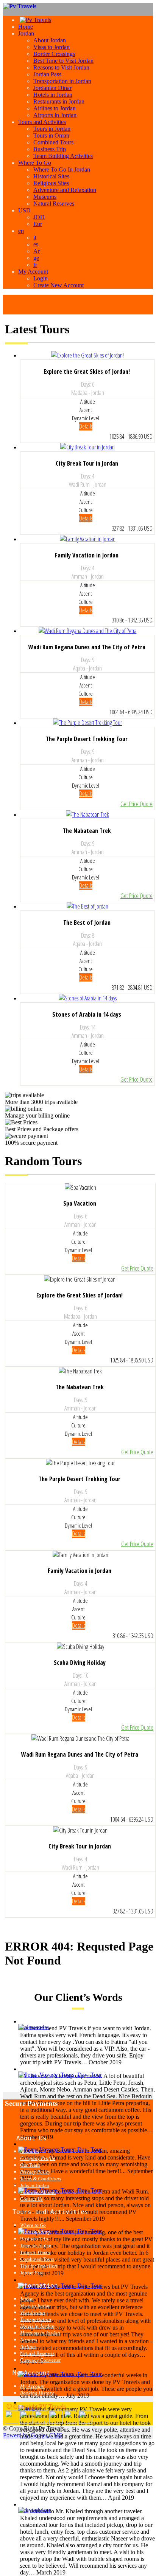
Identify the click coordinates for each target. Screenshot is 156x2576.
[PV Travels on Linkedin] (12, 2422)
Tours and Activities (42, 122)
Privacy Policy (35, 2172)
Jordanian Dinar (52, 88)
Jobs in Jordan (35, 2185)
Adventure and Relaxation (65, 190)
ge (36, 258)
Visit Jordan (33, 2312)
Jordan (26, 33)
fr (35, 265)
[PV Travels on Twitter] (41, 2422)
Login (41, 278)
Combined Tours (53, 142)
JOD (39, 217)
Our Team (30, 2165)
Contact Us (31, 2199)
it (35, 238)
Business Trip (50, 149)
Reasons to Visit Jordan (61, 67)
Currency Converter (40, 2360)
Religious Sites (51, 183)
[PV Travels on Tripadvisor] (56, 2422)
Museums (45, 197)
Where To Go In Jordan (62, 170)
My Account (33, 272)
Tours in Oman (51, 135)
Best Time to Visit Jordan (63, 61)
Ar (37, 251)
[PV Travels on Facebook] (26, 2422)
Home (26, 27)
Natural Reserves (54, 204)
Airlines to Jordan (55, 108)
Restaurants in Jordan (59, 101)
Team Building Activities (63, 156)
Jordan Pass (47, 74)
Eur (38, 224)
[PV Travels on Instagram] (71, 2422)
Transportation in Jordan (62, 81)
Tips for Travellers (39, 2266)
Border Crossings (54, 54)
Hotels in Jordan (53, 95)
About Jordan (50, 40)
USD (24, 210)
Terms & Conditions (41, 2179)
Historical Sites (51, 176)
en (21, 231)
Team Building (35, 2232)
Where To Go (35, 163)
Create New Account (58, 285)
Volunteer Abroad (38, 2192)
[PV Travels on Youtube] (85, 2422)
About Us (30, 2151)
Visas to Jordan (51, 47)
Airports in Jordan (55, 115)
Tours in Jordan (52, 129)
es (36, 244)
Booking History (37, 2393)
